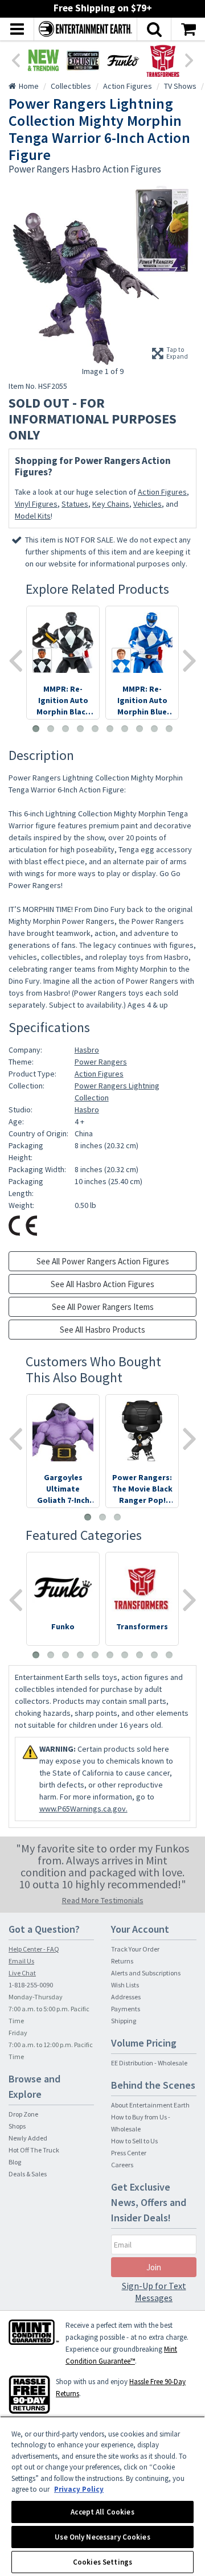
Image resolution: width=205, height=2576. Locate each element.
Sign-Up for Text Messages (154, 2292)
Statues (75, 504)
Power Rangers (101, 1062)
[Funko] (123, 60)
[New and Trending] (43, 60)
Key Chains (111, 504)
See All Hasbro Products (102, 1330)
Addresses (126, 1997)
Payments (126, 2009)
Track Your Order (135, 1949)
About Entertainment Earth (150, 2105)
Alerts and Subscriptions (146, 1973)
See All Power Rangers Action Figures (103, 1261)
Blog (15, 2162)
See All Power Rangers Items (103, 1307)
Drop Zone (23, 2114)
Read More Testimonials (103, 1900)
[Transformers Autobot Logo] (163, 60)
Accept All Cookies (102, 2512)
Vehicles (147, 504)
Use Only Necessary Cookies (102, 2537)
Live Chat (22, 1973)
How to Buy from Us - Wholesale (141, 2123)
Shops (17, 2126)
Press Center (129, 2153)
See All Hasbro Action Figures (102, 1284)
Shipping (124, 2021)
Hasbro (87, 1050)
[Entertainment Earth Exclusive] (83, 60)
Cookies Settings (102, 2562)
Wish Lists (125, 1985)
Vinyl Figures (36, 504)
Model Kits (33, 516)
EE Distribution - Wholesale (149, 2063)
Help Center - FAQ (34, 1949)
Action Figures (162, 492)
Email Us (21, 1961)
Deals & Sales (28, 2174)
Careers (122, 2165)
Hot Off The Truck (34, 2150)
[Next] (190, 59)
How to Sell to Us (134, 2141)
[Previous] (15, 59)
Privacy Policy (79, 2489)
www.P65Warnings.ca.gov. (83, 1809)
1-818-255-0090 (31, 1985)
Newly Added (28, 2138)
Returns (122, 1961)
